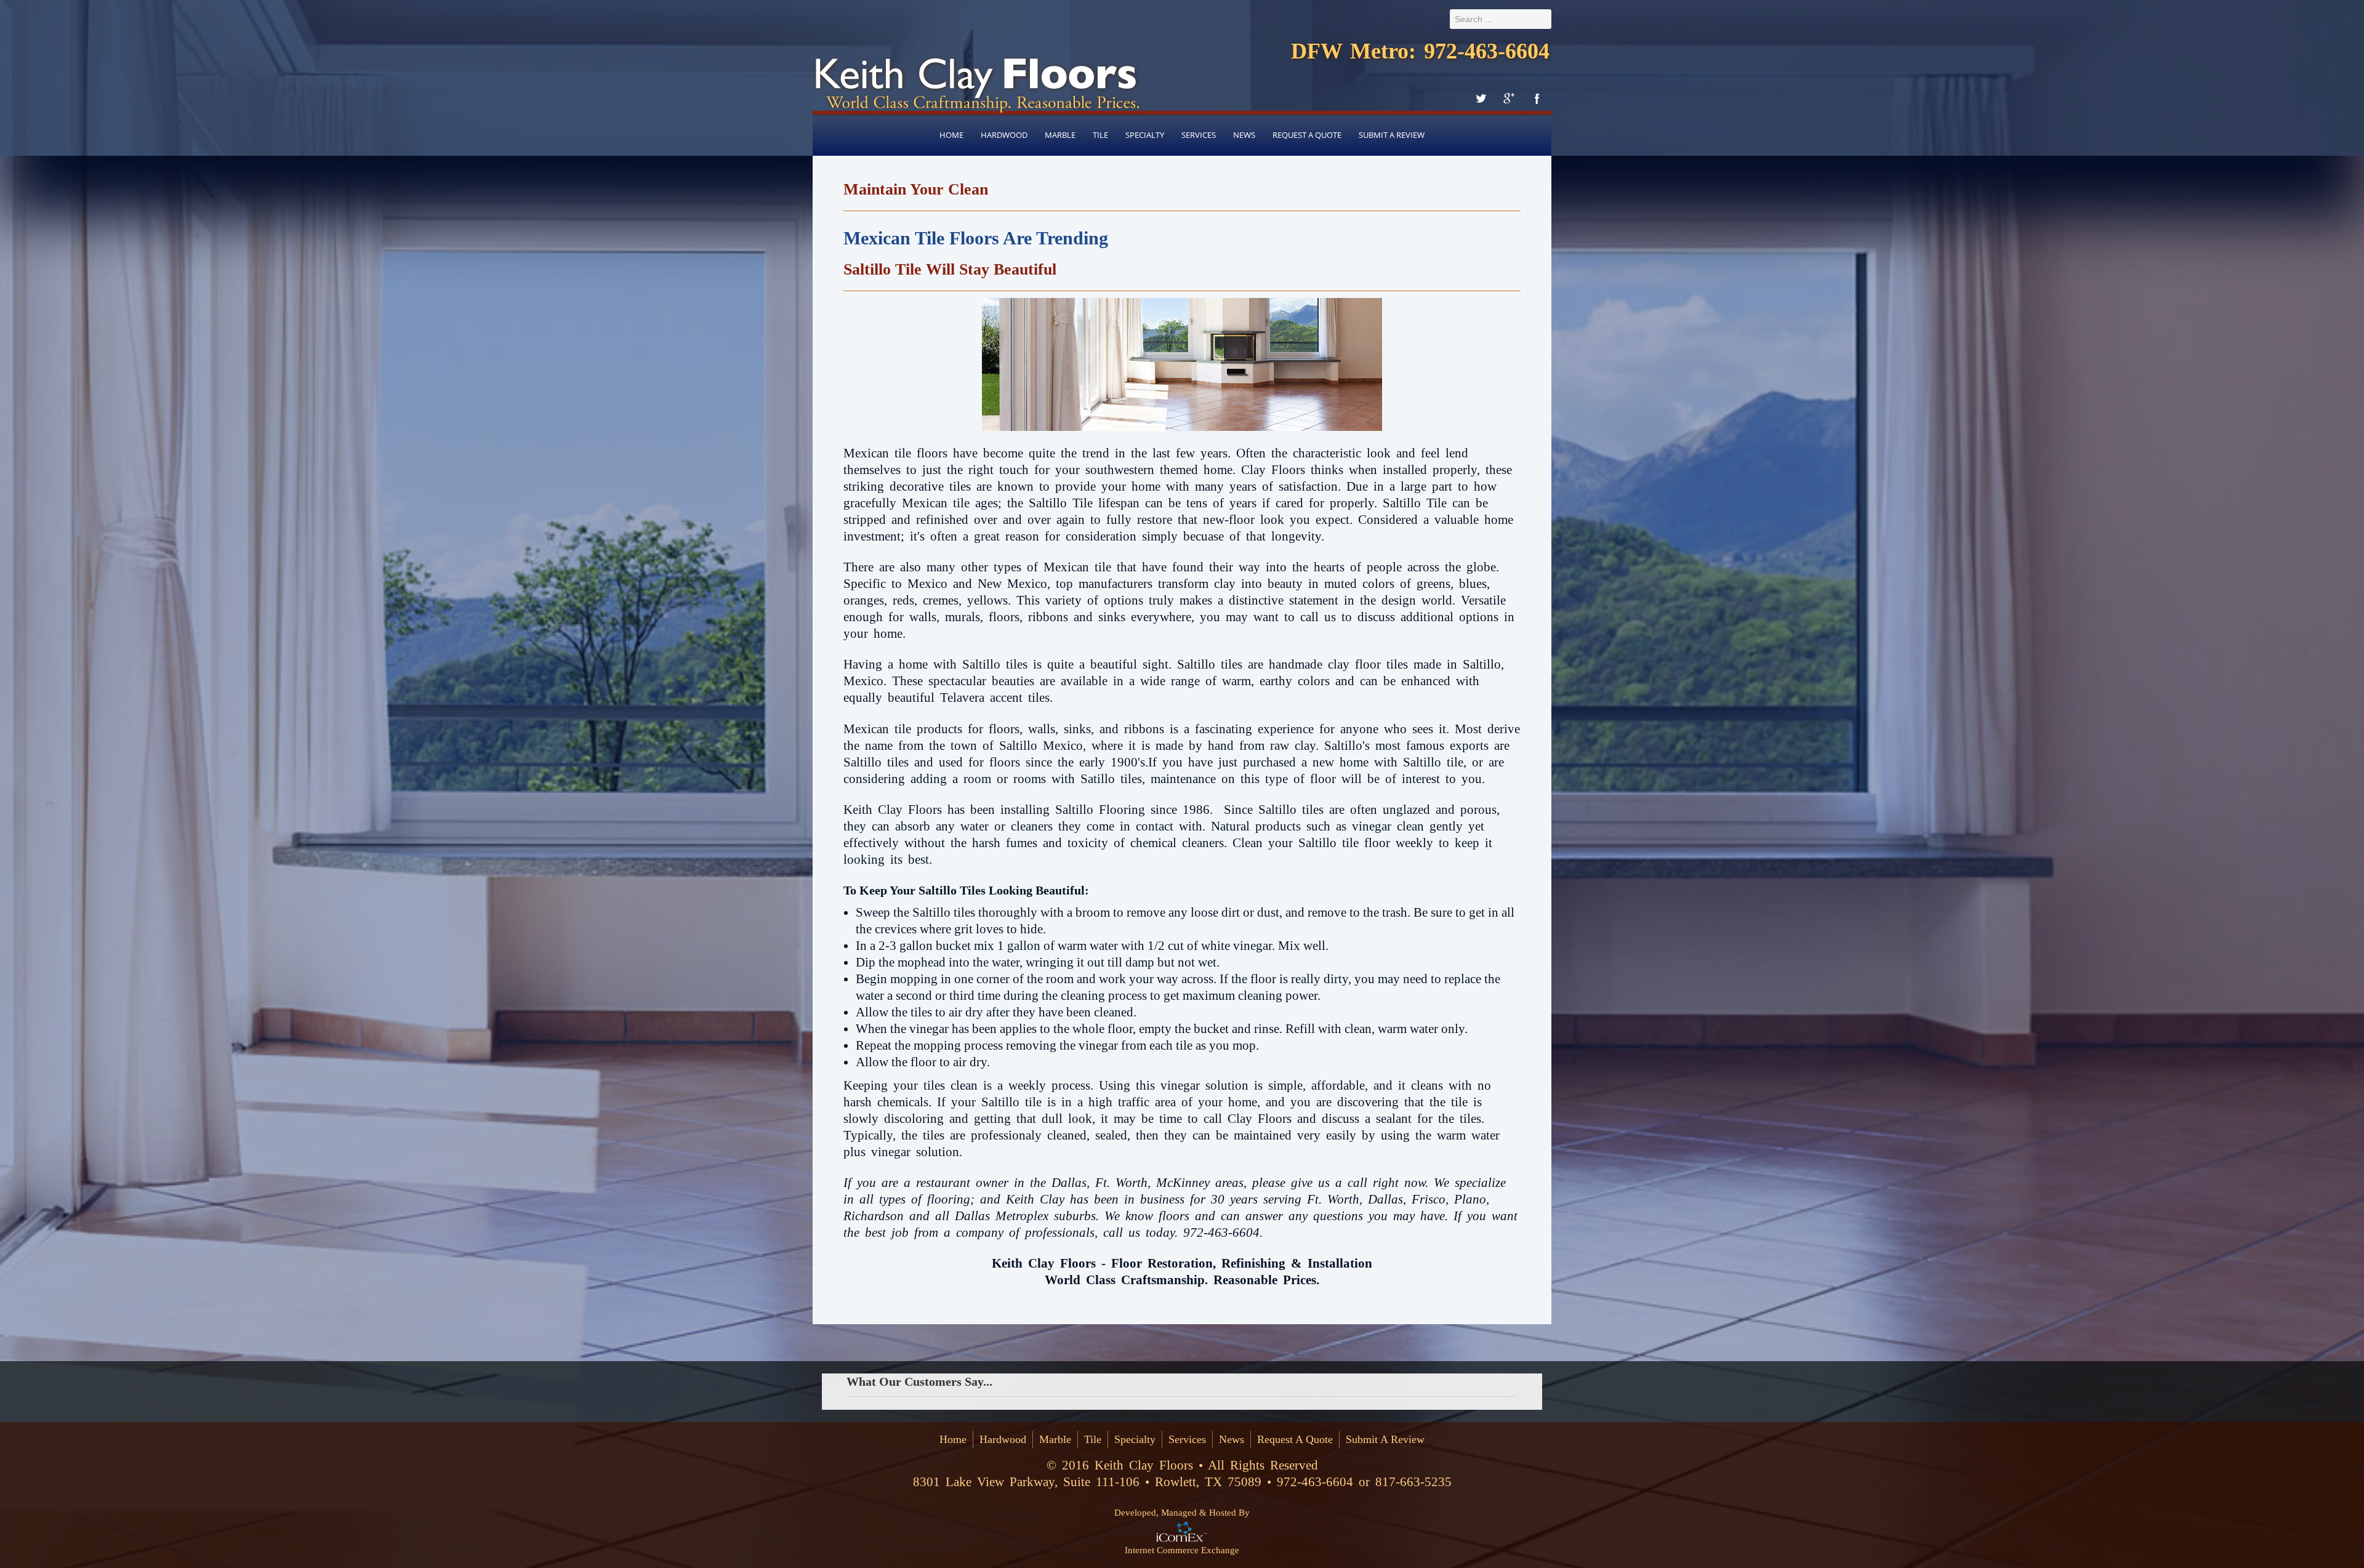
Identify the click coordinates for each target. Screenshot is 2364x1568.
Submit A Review (1392, 135)
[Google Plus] (1509, 99)
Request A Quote (1307, 135)
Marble (1060, 135)
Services (1199, 135)
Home (951, 135)
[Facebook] (1537, 99)
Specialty (1145, 135)
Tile (1100, 135)
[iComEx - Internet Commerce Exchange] (1182, 1531)
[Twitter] (1481, 99)
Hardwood (1004, 135)
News (1244, 135)
